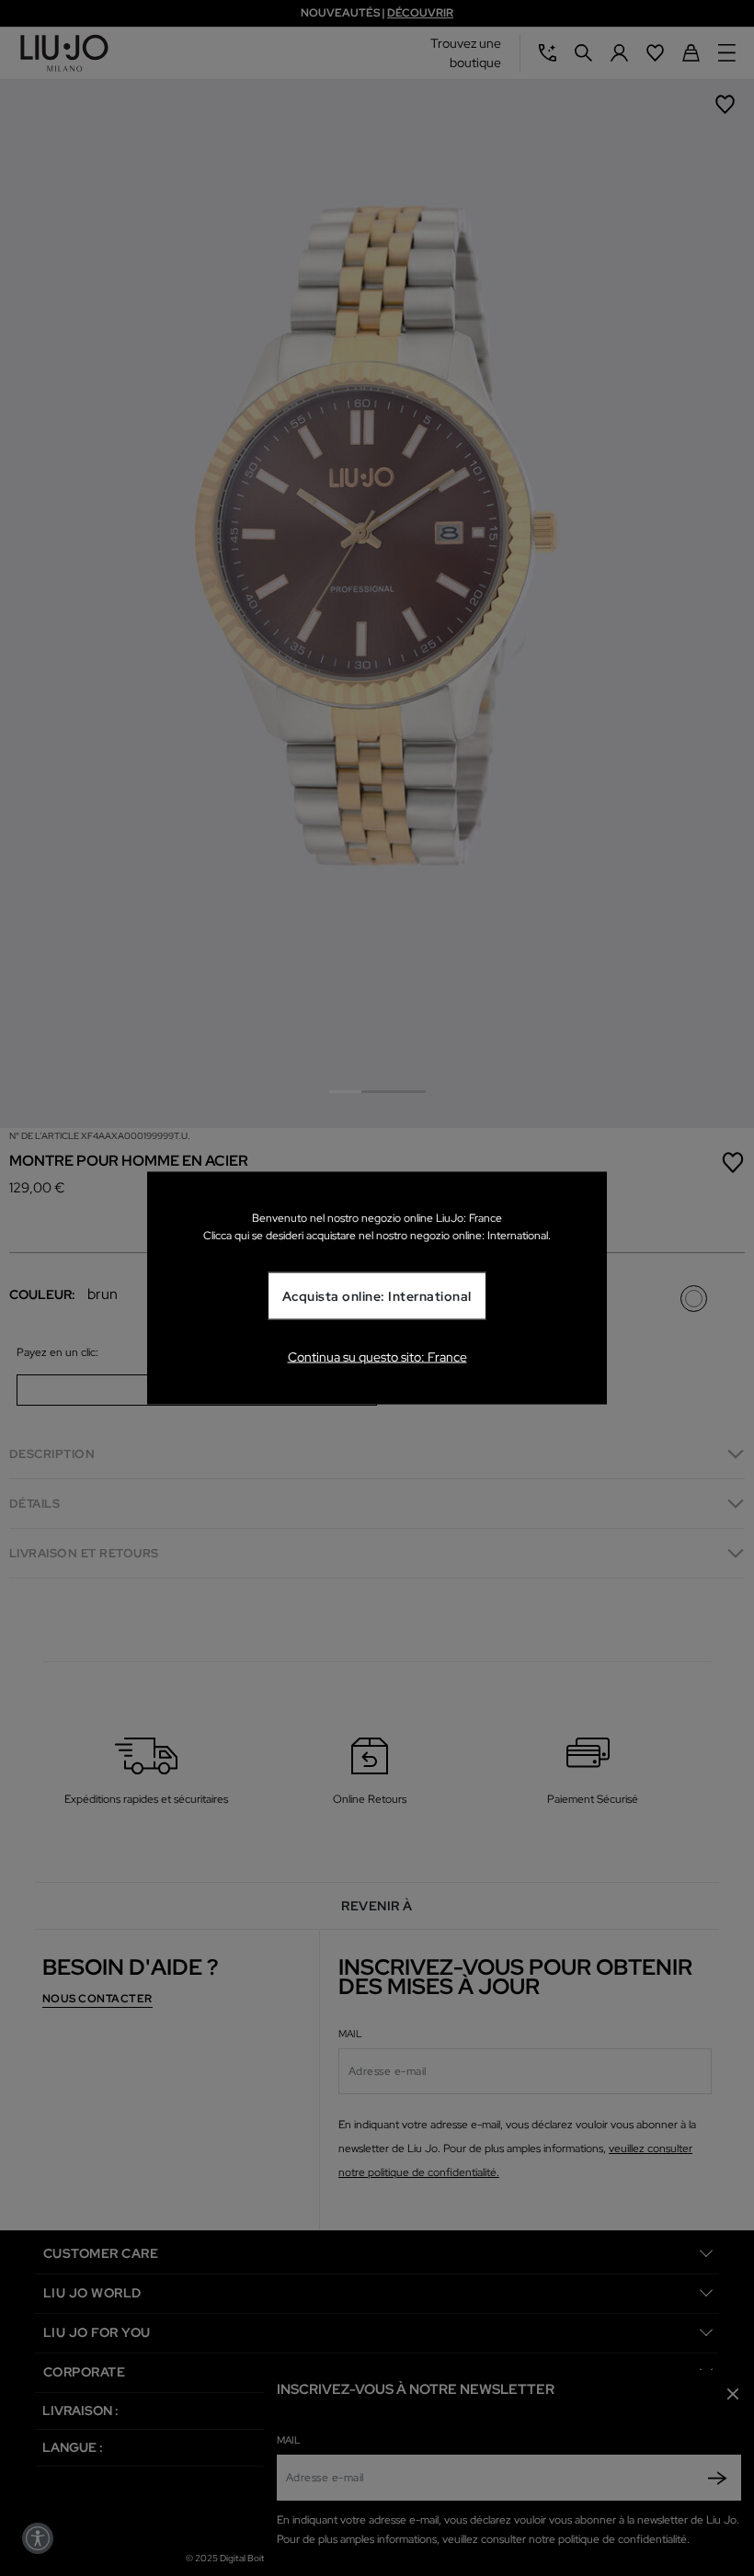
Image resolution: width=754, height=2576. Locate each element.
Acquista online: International (377, 1296)
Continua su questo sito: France (377, 1356)
